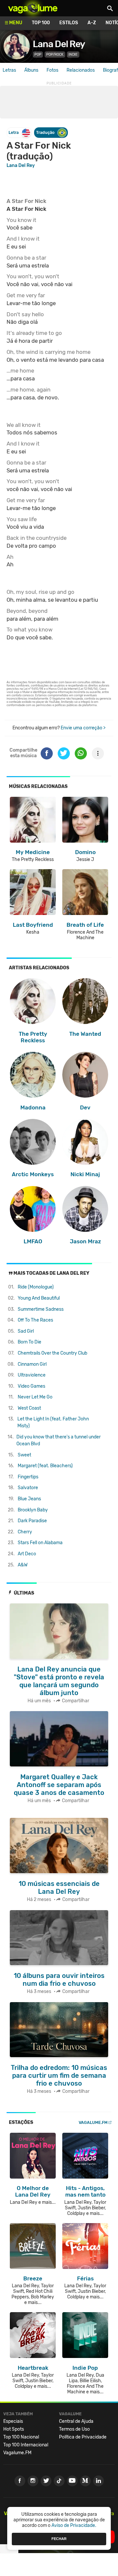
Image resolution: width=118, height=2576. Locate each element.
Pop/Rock (55, 55)
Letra (14, 132)
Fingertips (28, 1477)
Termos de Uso (74, 2429)
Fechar (59, 2539)
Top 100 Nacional (21, 2437)
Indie (73, 55)
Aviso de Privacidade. (74, 2525)
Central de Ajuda (76, 2421)
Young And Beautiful (39, 1298)
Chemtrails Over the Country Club (52, 1353)
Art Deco (27, 1554)
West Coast (29, 1408)
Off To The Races (35, 1320)
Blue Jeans (29, 1499)
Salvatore (28, 1488)
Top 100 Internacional (26, 2445)
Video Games (31, 1386)
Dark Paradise (32, 1521)
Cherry (25, 1532)
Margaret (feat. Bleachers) (45, 1466)
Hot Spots (14, 2429)
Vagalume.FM (93, 2122)
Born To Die (29, 1342)
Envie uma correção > (83, 728)
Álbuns (31, 70)
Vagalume (33, 8)
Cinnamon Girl (32, 1364)
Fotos (52, 70)
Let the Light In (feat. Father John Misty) (53, 1422)
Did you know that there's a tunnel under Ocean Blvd (59, 1440)
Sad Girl (26, 1331)
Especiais (13, 2421)
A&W (23, 1565)
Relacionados (81, 70)
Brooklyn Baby (33, 1510)
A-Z (92, 23)
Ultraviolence (32, 1375)
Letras (9, 70)
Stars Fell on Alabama (40, 1543)
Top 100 (41, 23)
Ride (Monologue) (36, 1287)
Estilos (69, 23)
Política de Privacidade (83, 2437)
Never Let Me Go (35, 1397)
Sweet (24, 1455)
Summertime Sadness (41, 1309)
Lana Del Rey (59, 44)
